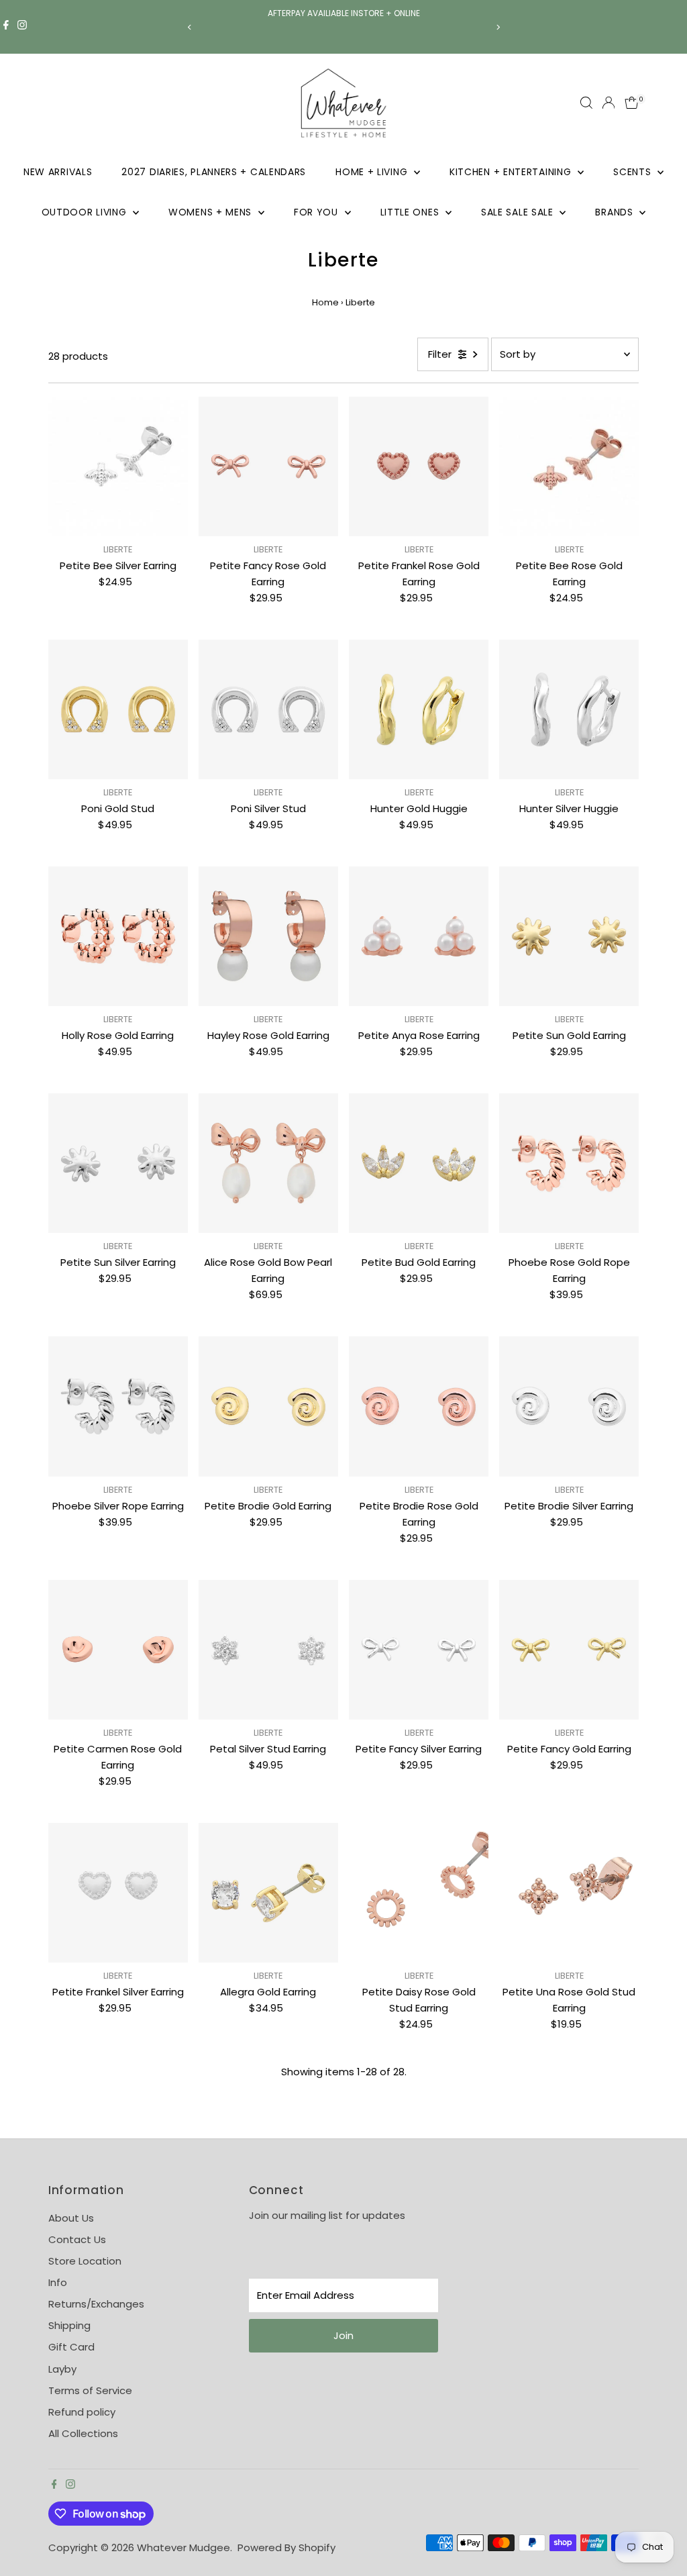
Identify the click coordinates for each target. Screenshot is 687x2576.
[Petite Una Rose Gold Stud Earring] (569, 1893)
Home (325, 302)
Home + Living (373, 172)
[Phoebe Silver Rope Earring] (118, 1406)
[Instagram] (22, 27)
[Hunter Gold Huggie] (419, 709)
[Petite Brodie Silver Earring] (569, 1406)
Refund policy (82, 2412)
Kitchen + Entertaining (512, 172)
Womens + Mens (212, 212)
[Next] (497, 27)
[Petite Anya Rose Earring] (419, 936)
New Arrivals (58, 172)
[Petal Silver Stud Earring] (268, 1650)
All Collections (83, 2433)
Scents (634, 172)
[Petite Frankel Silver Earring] (118, 1893)
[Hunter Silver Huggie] (569, 709)
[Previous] (190, 27)
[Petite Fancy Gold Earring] (569, 1650)
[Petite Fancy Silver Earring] (419, 1650)
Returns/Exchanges (96, 2304)
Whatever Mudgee (183, 2547)
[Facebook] (6, 27)
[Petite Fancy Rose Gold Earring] (268, 466)
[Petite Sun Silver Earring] (118, 1163)
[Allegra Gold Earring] (268, 1893)
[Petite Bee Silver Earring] (118, 466)
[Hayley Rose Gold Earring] (268, 936)
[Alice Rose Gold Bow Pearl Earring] (268, 1163)
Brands (616, 212)
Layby (62, 2369)
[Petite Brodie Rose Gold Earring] (419, 1406)
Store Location (85, 2261)
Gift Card (71, 2347)
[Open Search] (586, 103)
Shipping (69, 2325)
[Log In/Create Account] (609, 103)
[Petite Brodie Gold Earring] (268, 1406)
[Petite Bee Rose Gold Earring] (569, 466)
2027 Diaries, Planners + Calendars (214, 172)
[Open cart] (632, 103)
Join (343, 2335)
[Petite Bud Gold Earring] (419, 1163)
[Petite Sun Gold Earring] (569, 936)
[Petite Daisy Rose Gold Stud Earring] (419, 1893)
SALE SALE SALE (519, 212)
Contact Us (77, 2239)
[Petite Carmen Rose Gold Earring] (118, 1650)
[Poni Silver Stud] (268, 709)
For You (318, 212)
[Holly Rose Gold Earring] (118, 936)
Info (58, 2282)
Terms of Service (90, 2390)
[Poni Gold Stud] (118, 709)
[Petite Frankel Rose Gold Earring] (419, 466)
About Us (71, 2218)
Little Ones (411, 212)
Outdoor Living (86, 212)
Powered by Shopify (286, 2547)
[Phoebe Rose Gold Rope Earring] (569, 1163)
